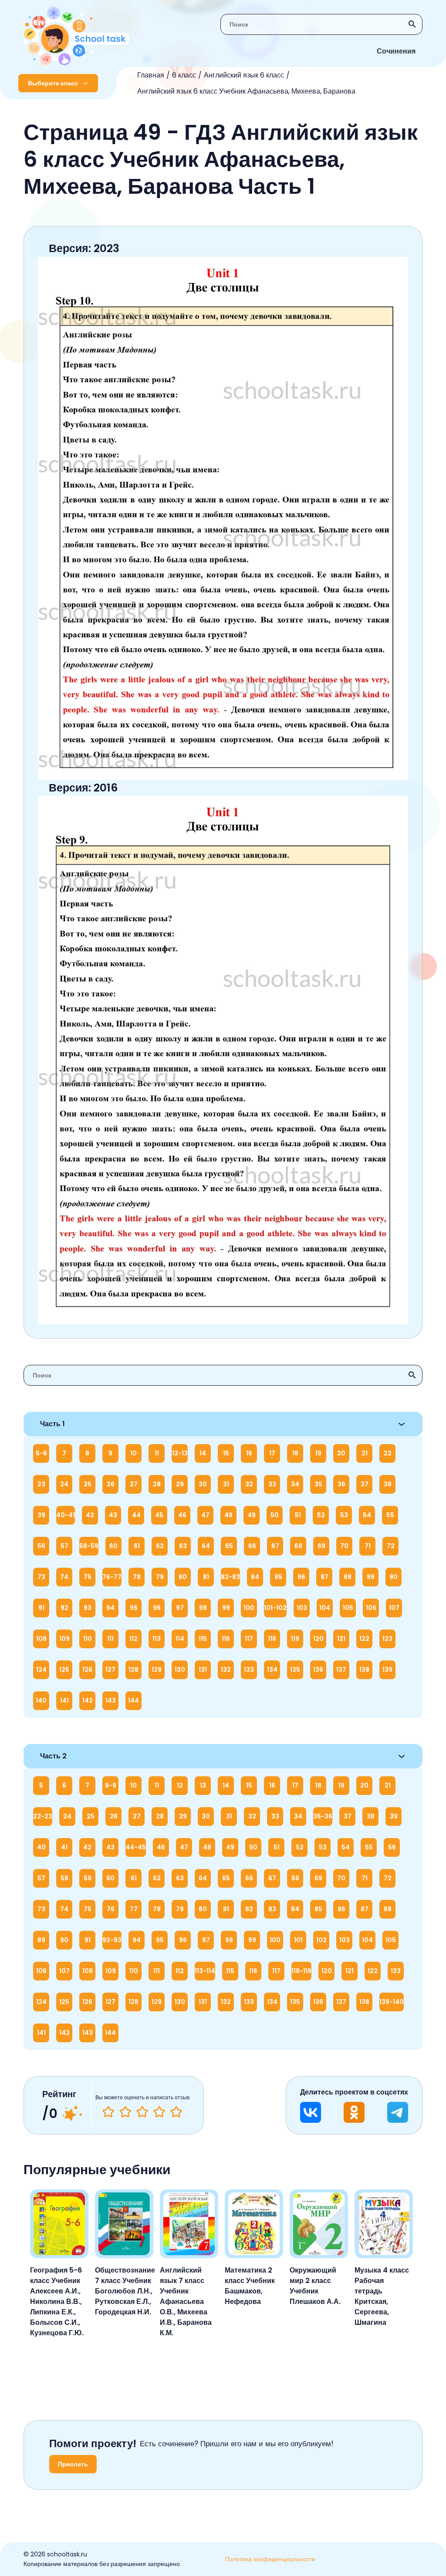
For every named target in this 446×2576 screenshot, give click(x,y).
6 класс (184, 75)
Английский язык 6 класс (244, 75)
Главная (151, 75)
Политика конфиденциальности (270, 2559)
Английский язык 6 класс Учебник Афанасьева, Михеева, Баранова (246, 91)
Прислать (73, 2464)
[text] (176, 2112)
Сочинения (396, 51)
